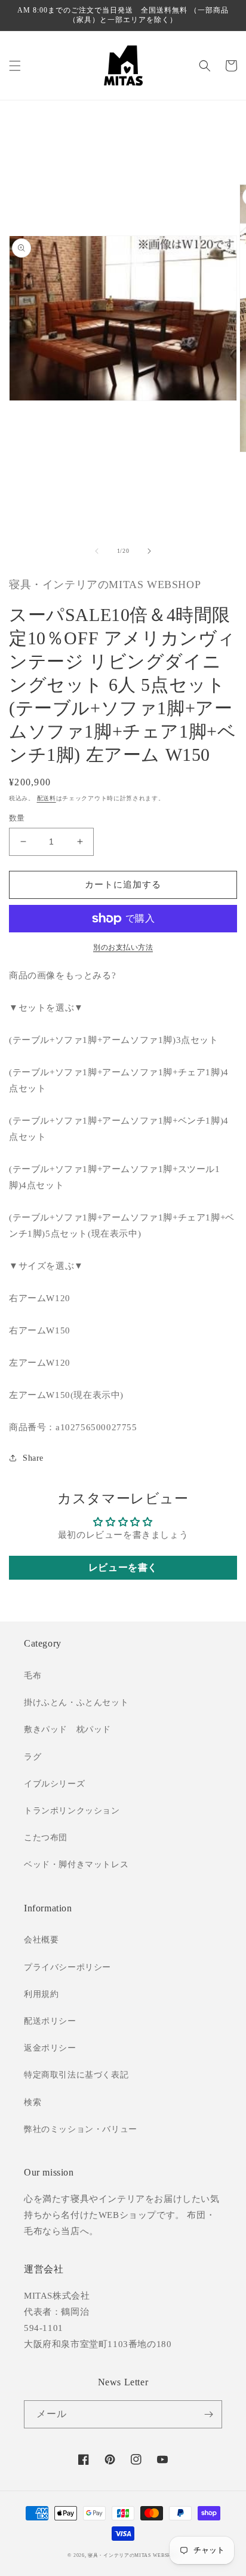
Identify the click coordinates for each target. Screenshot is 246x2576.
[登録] (208, 2414)
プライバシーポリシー (67, 1967)
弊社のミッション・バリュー (81, 2129)
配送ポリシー (50, 2021)
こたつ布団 (46, 1838)
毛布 (33, 1676)
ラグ (33, 1757)
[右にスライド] (149, 551)
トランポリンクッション (72, 1811)
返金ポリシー (50, 2048)
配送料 (47, 798)
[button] (15, 66)
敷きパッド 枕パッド (67, 1729)
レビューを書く (123, 1567)
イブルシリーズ (54, 1784)
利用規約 (41, 1994)
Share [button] (33, 1458)
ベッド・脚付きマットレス (76, 1864)
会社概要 (41, 1940)
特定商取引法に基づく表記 (76, 2075)
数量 (17, 818)
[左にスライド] (97, 551)
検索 (33, 2102)
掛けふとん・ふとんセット (76, 1702)
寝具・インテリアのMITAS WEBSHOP (133, 2555)
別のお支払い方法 (123, 947)
